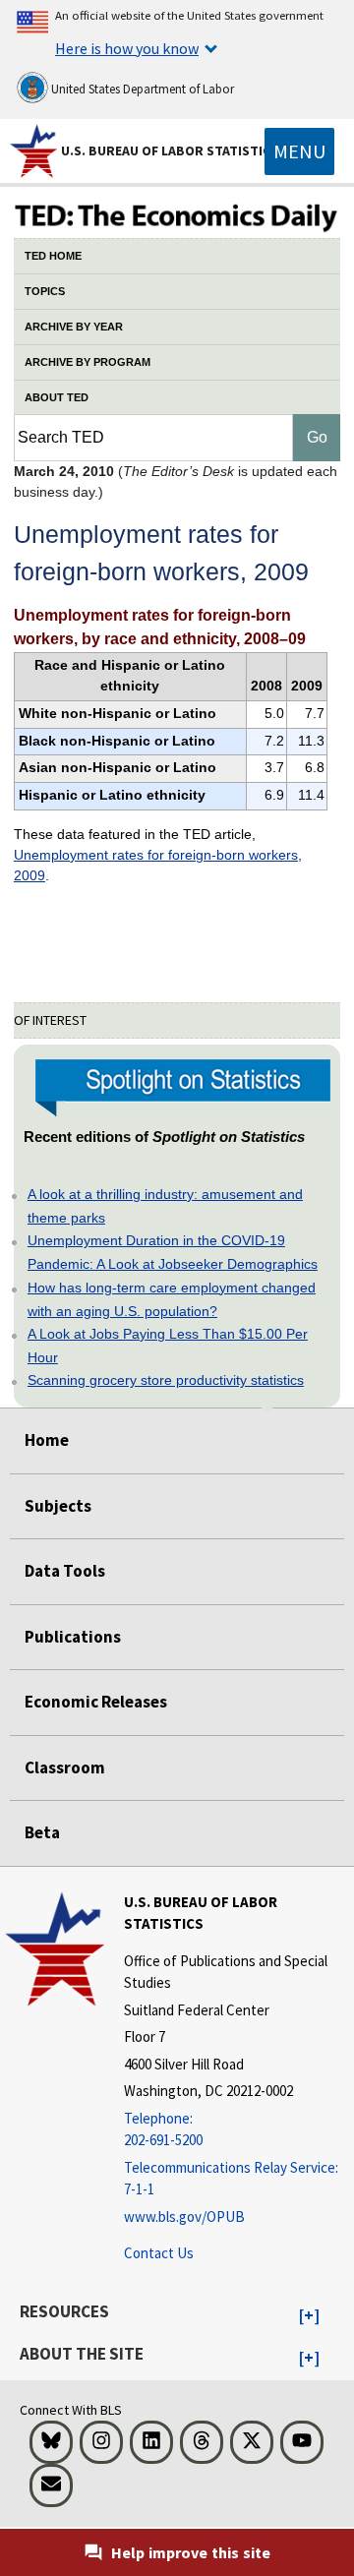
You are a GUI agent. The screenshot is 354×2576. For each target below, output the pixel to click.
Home (47, 1440)
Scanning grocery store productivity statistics (166, 1380)
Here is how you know (127, 48)
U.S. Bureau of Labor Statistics (170, 150)
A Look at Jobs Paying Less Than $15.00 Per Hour (168, 1346)
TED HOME (53, 256)
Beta (42, 1832)
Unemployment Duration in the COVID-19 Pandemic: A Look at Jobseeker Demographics (173, 1252)
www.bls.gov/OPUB (184, 2217)
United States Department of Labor (141, 89)
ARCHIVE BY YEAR (74, 327)
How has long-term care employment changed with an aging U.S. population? (172, 1299)
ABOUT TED (57, 397)
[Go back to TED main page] (177, 217)
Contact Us (159, 2253)
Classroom (65, 1767)
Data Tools (65, 1571)
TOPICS (45, 291)
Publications (73, 1637)
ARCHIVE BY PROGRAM (88, 362)
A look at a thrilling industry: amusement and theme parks (165, 1206)
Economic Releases (96, 1702)
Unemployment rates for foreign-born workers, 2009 (158, 865)
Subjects (58, 1506)
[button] (309, 2316)
